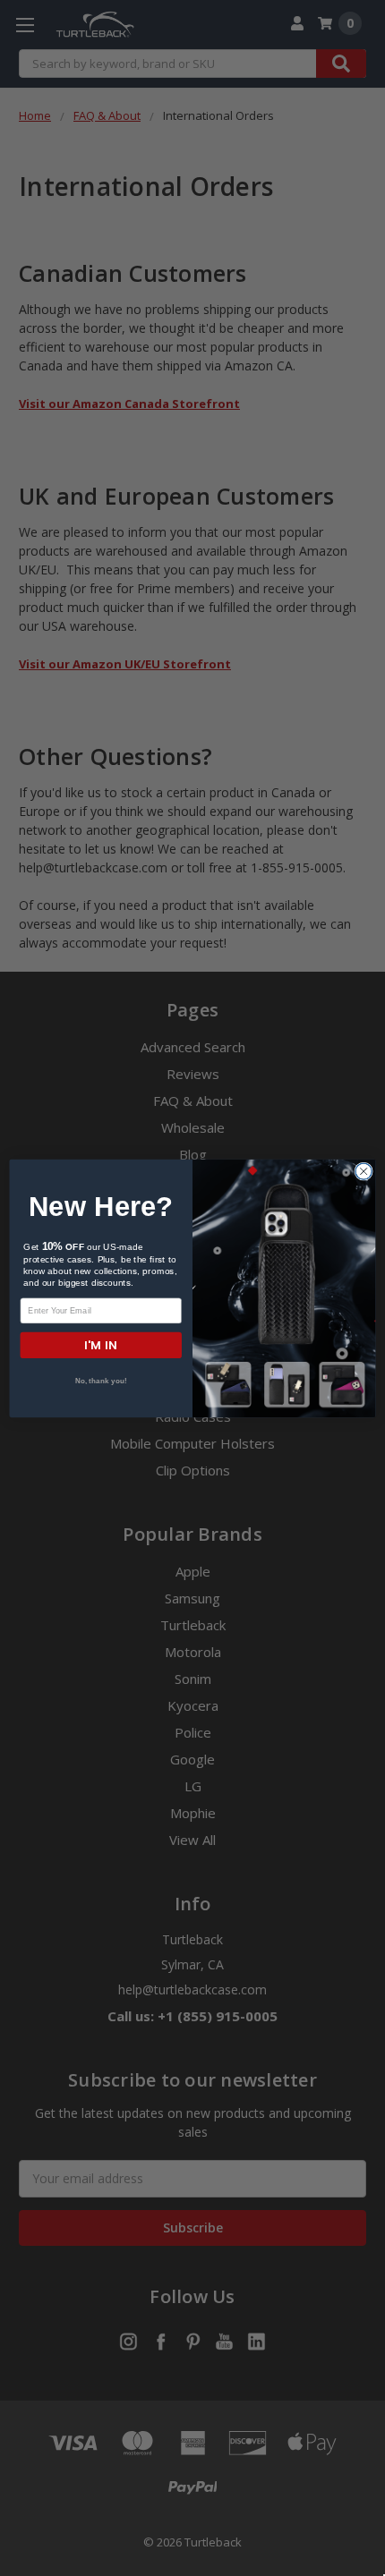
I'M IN (101, 1344)
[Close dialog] (364, 1171)
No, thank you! (101, 1381)
